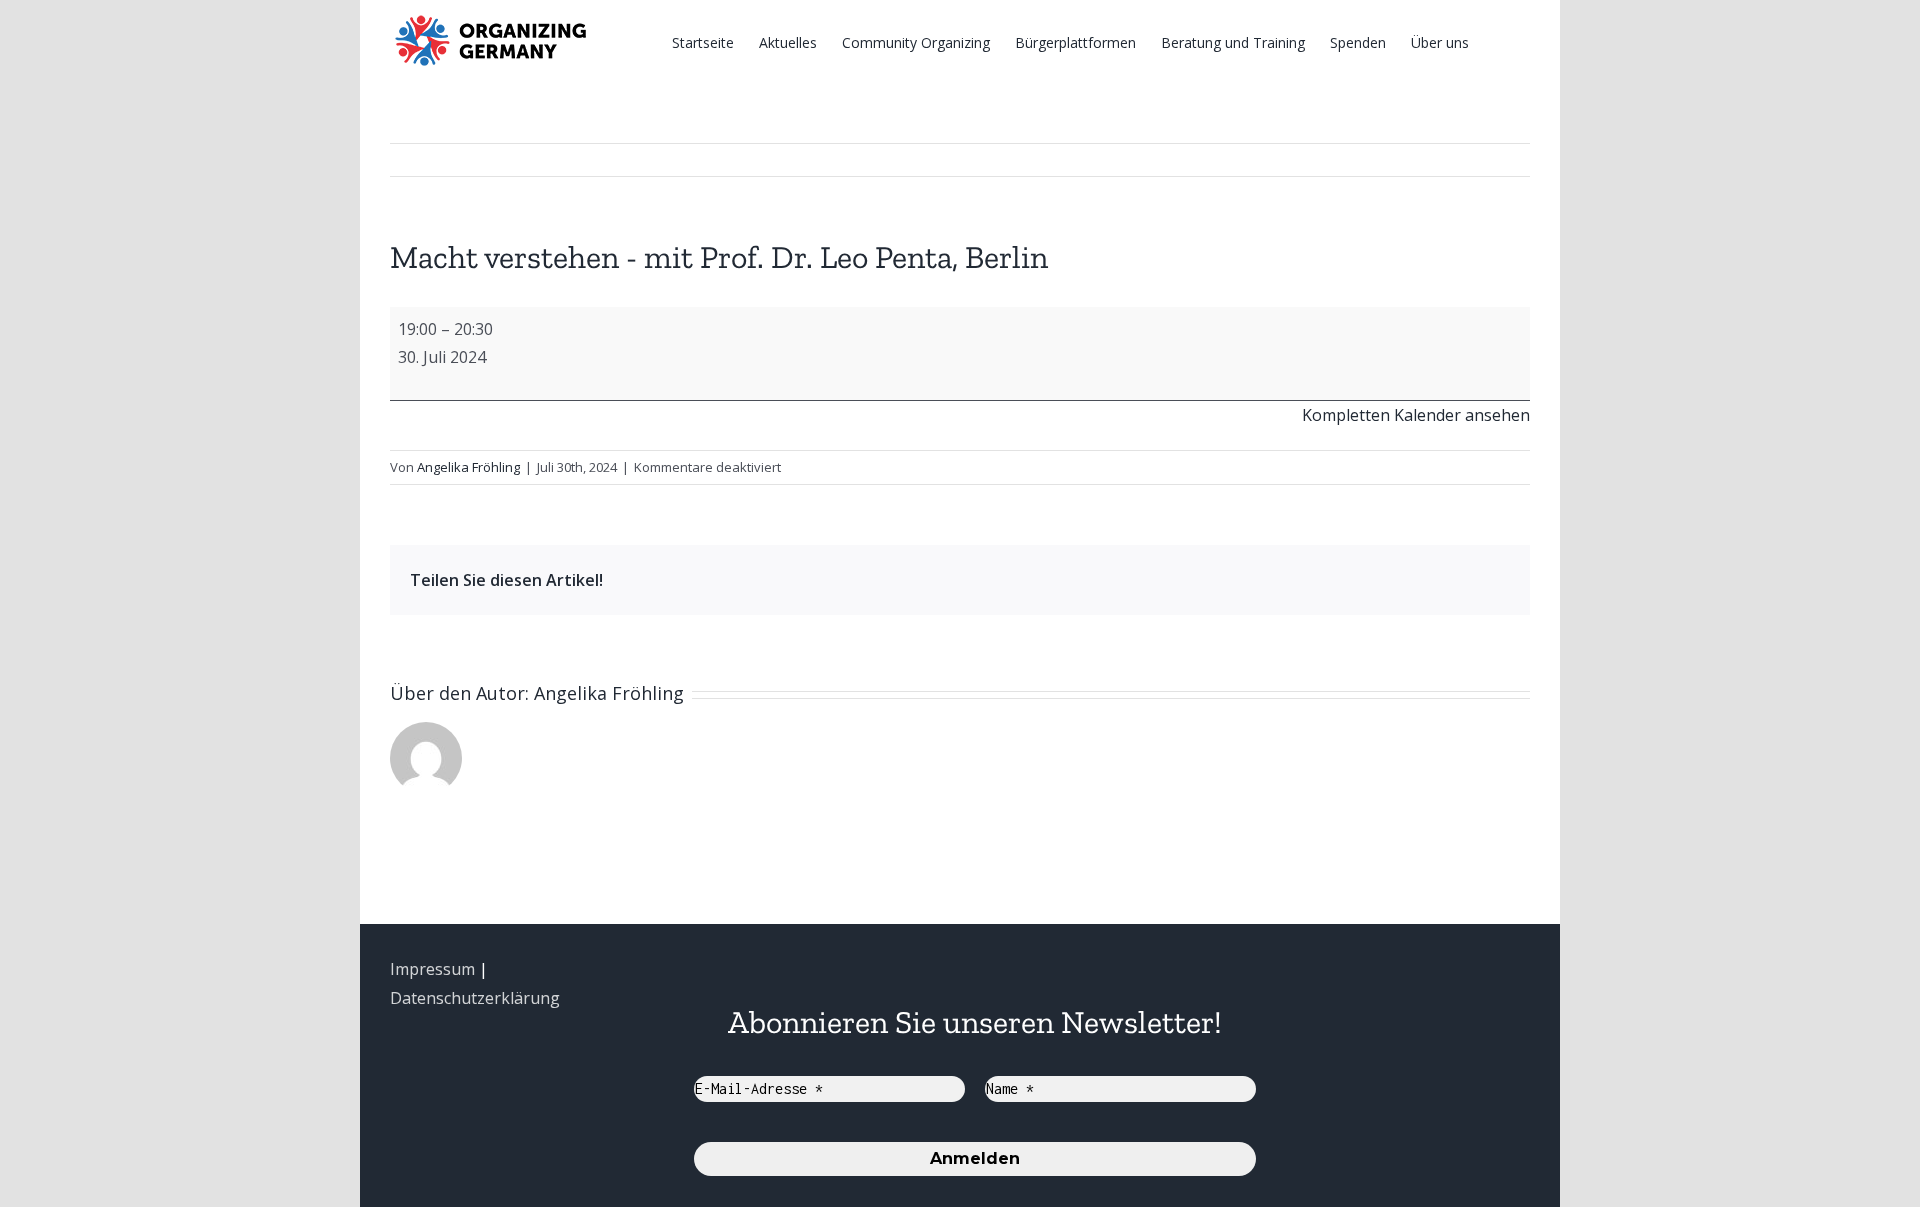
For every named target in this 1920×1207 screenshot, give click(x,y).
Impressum (432, 969)
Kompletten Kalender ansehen (1416, 415)
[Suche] (1499, 41)
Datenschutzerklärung (475, 998)
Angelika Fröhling (468, 467)
